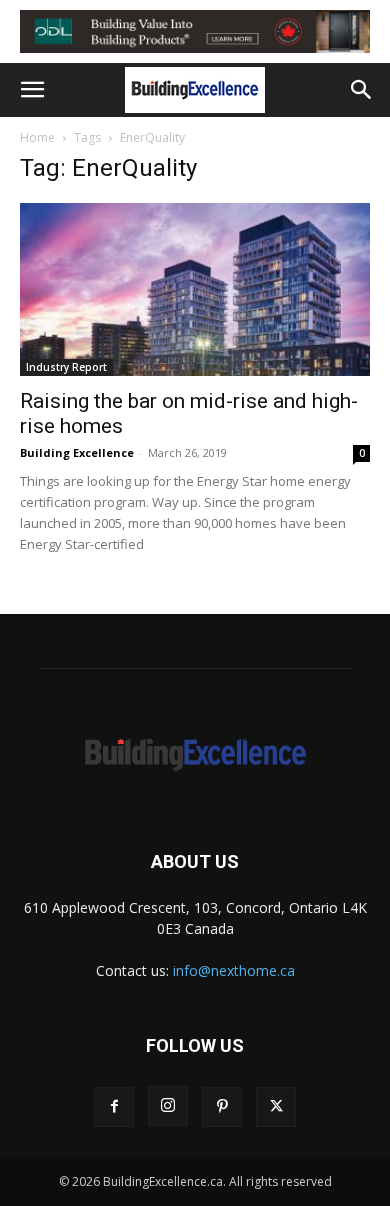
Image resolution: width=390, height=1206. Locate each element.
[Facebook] (114, 1107)
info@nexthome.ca (234, 970)
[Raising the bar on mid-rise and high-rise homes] (195, 289)
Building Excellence (77, 452)
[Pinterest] (222, 1107)
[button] (32, 90)
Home (37, 137)
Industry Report (66, 367)
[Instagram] (168, 1106)
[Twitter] (276, 1107)
